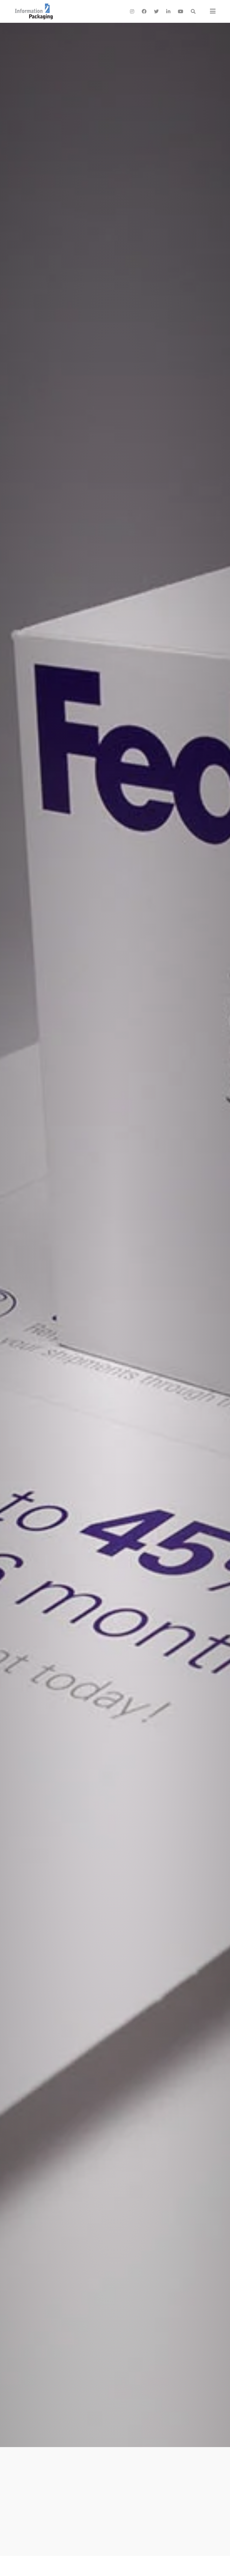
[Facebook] (144, 11)
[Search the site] (193, 11)
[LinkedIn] (168, 11)
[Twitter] (156, 11)
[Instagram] (132, 11)
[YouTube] (181, 11)
